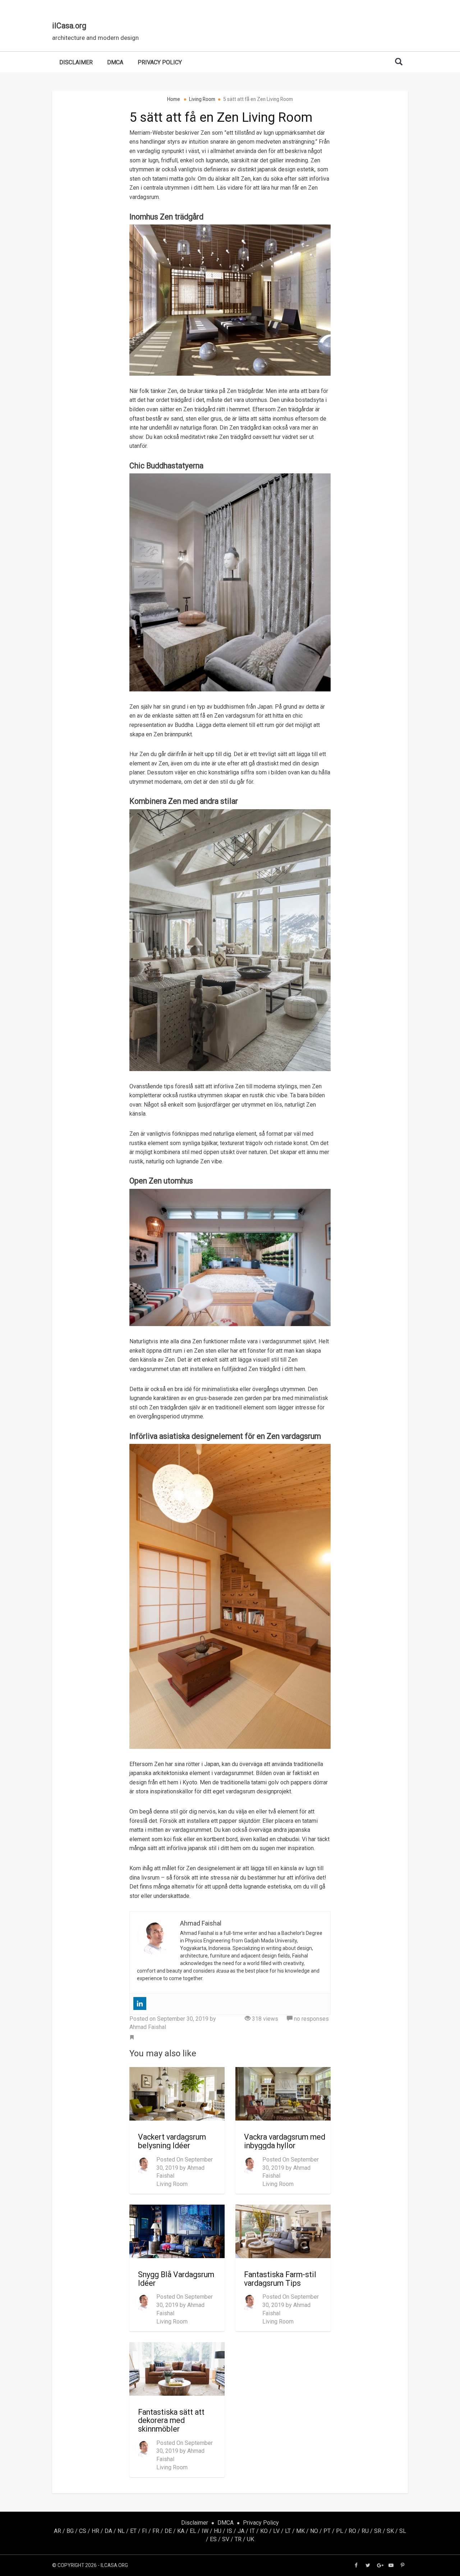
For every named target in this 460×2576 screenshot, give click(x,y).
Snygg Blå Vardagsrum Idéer (176, 2279)
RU (365, 2531)
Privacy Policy (160, 62)
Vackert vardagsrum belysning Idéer (172, 2141)
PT (327, 2531)
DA (108, 2531)
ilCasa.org (69, 26)
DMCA (115, 62)
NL (121, 2531)
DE (168, 2531)
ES (213, 2539)
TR (238, 2539)
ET (133, 2531)
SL (403, 2531)
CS (83, 2531)
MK (300, 2531)
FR (156, 2531)
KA (181, 2531)
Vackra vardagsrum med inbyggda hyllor (285, 2141)
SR (378, 2531)
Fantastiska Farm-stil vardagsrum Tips (280, 2279)
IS (229, 2531)
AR (57, 2531)
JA (241, 2531)
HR (95, 2531)
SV (226, 2539)
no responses (311, 2019)
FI (144, 2531)
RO (352, 2531)
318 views (264, 2019)
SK (390, 2531)
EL (193, 2531)
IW (205, 2531)
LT (288, 2531)
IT (252, 2531)
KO (264, 2531)
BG (70, 2531)
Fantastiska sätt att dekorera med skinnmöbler (171, 2420)
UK (250, 2539)
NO (314, 2531)
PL (340, 2531)
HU (218, 2531)
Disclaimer (76, 62)
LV (276, 2531)
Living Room (172, 2184)
